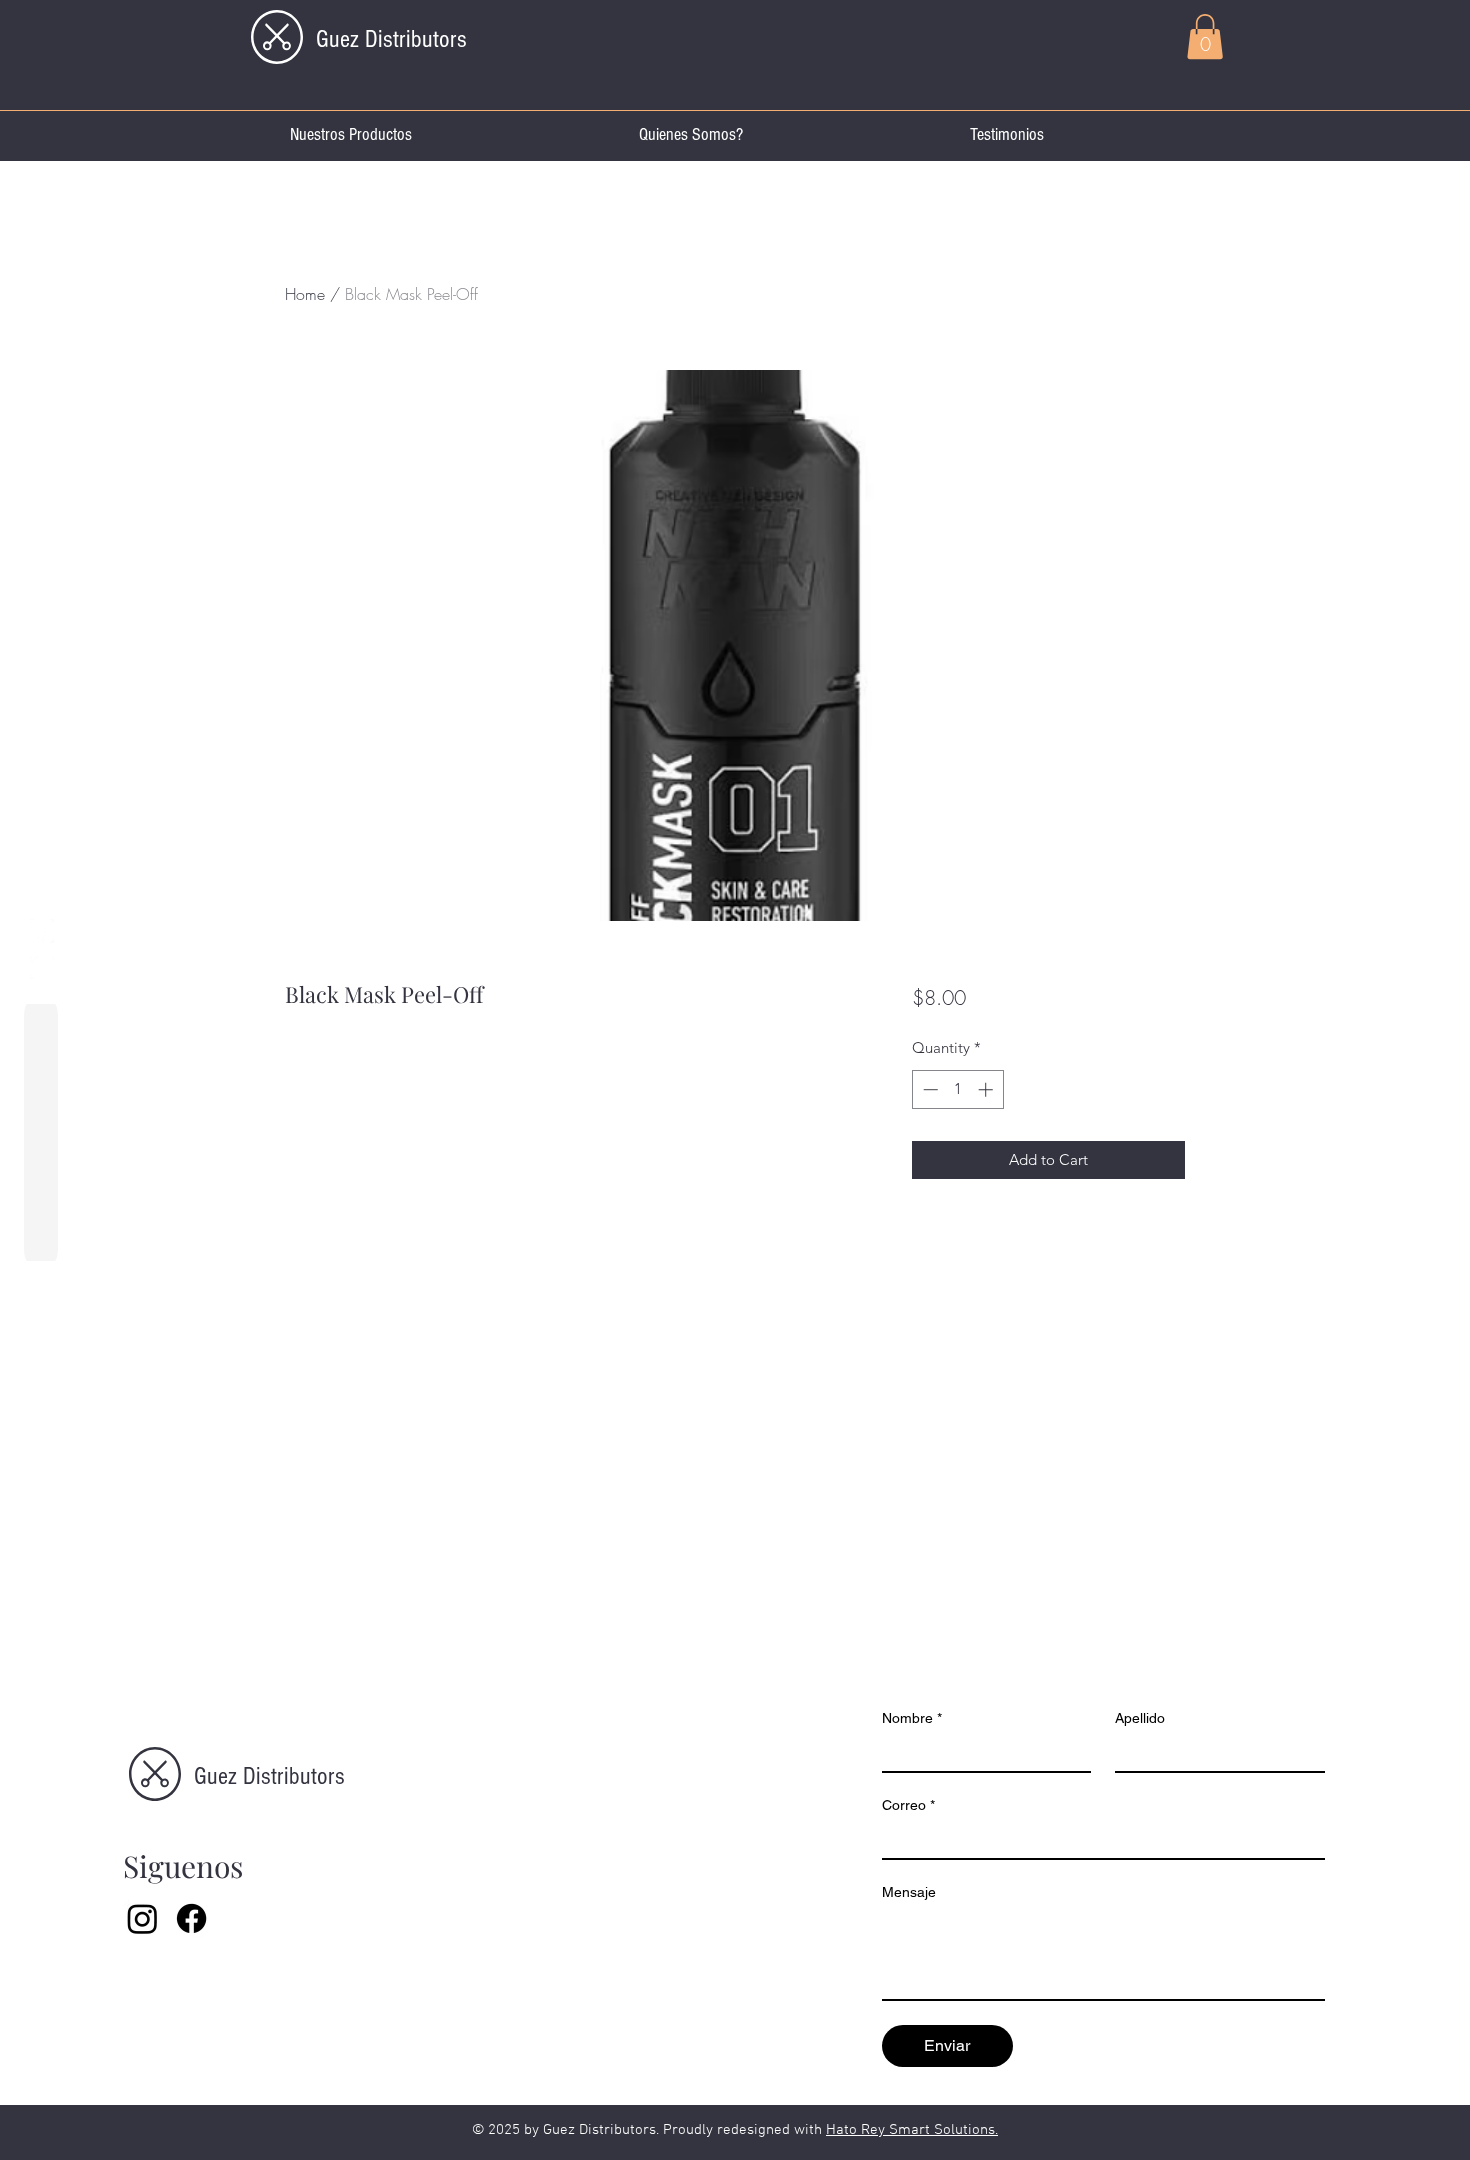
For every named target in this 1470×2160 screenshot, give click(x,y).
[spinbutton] (957, 1089)
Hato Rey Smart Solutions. (912, 2130)
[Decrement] (928, 1089)
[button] (1205, 36)
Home (305, 294)
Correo (908, 1805)
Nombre (912, 1718)
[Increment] (987, 1089)
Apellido (1140, 1718)
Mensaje (909, 1892)
